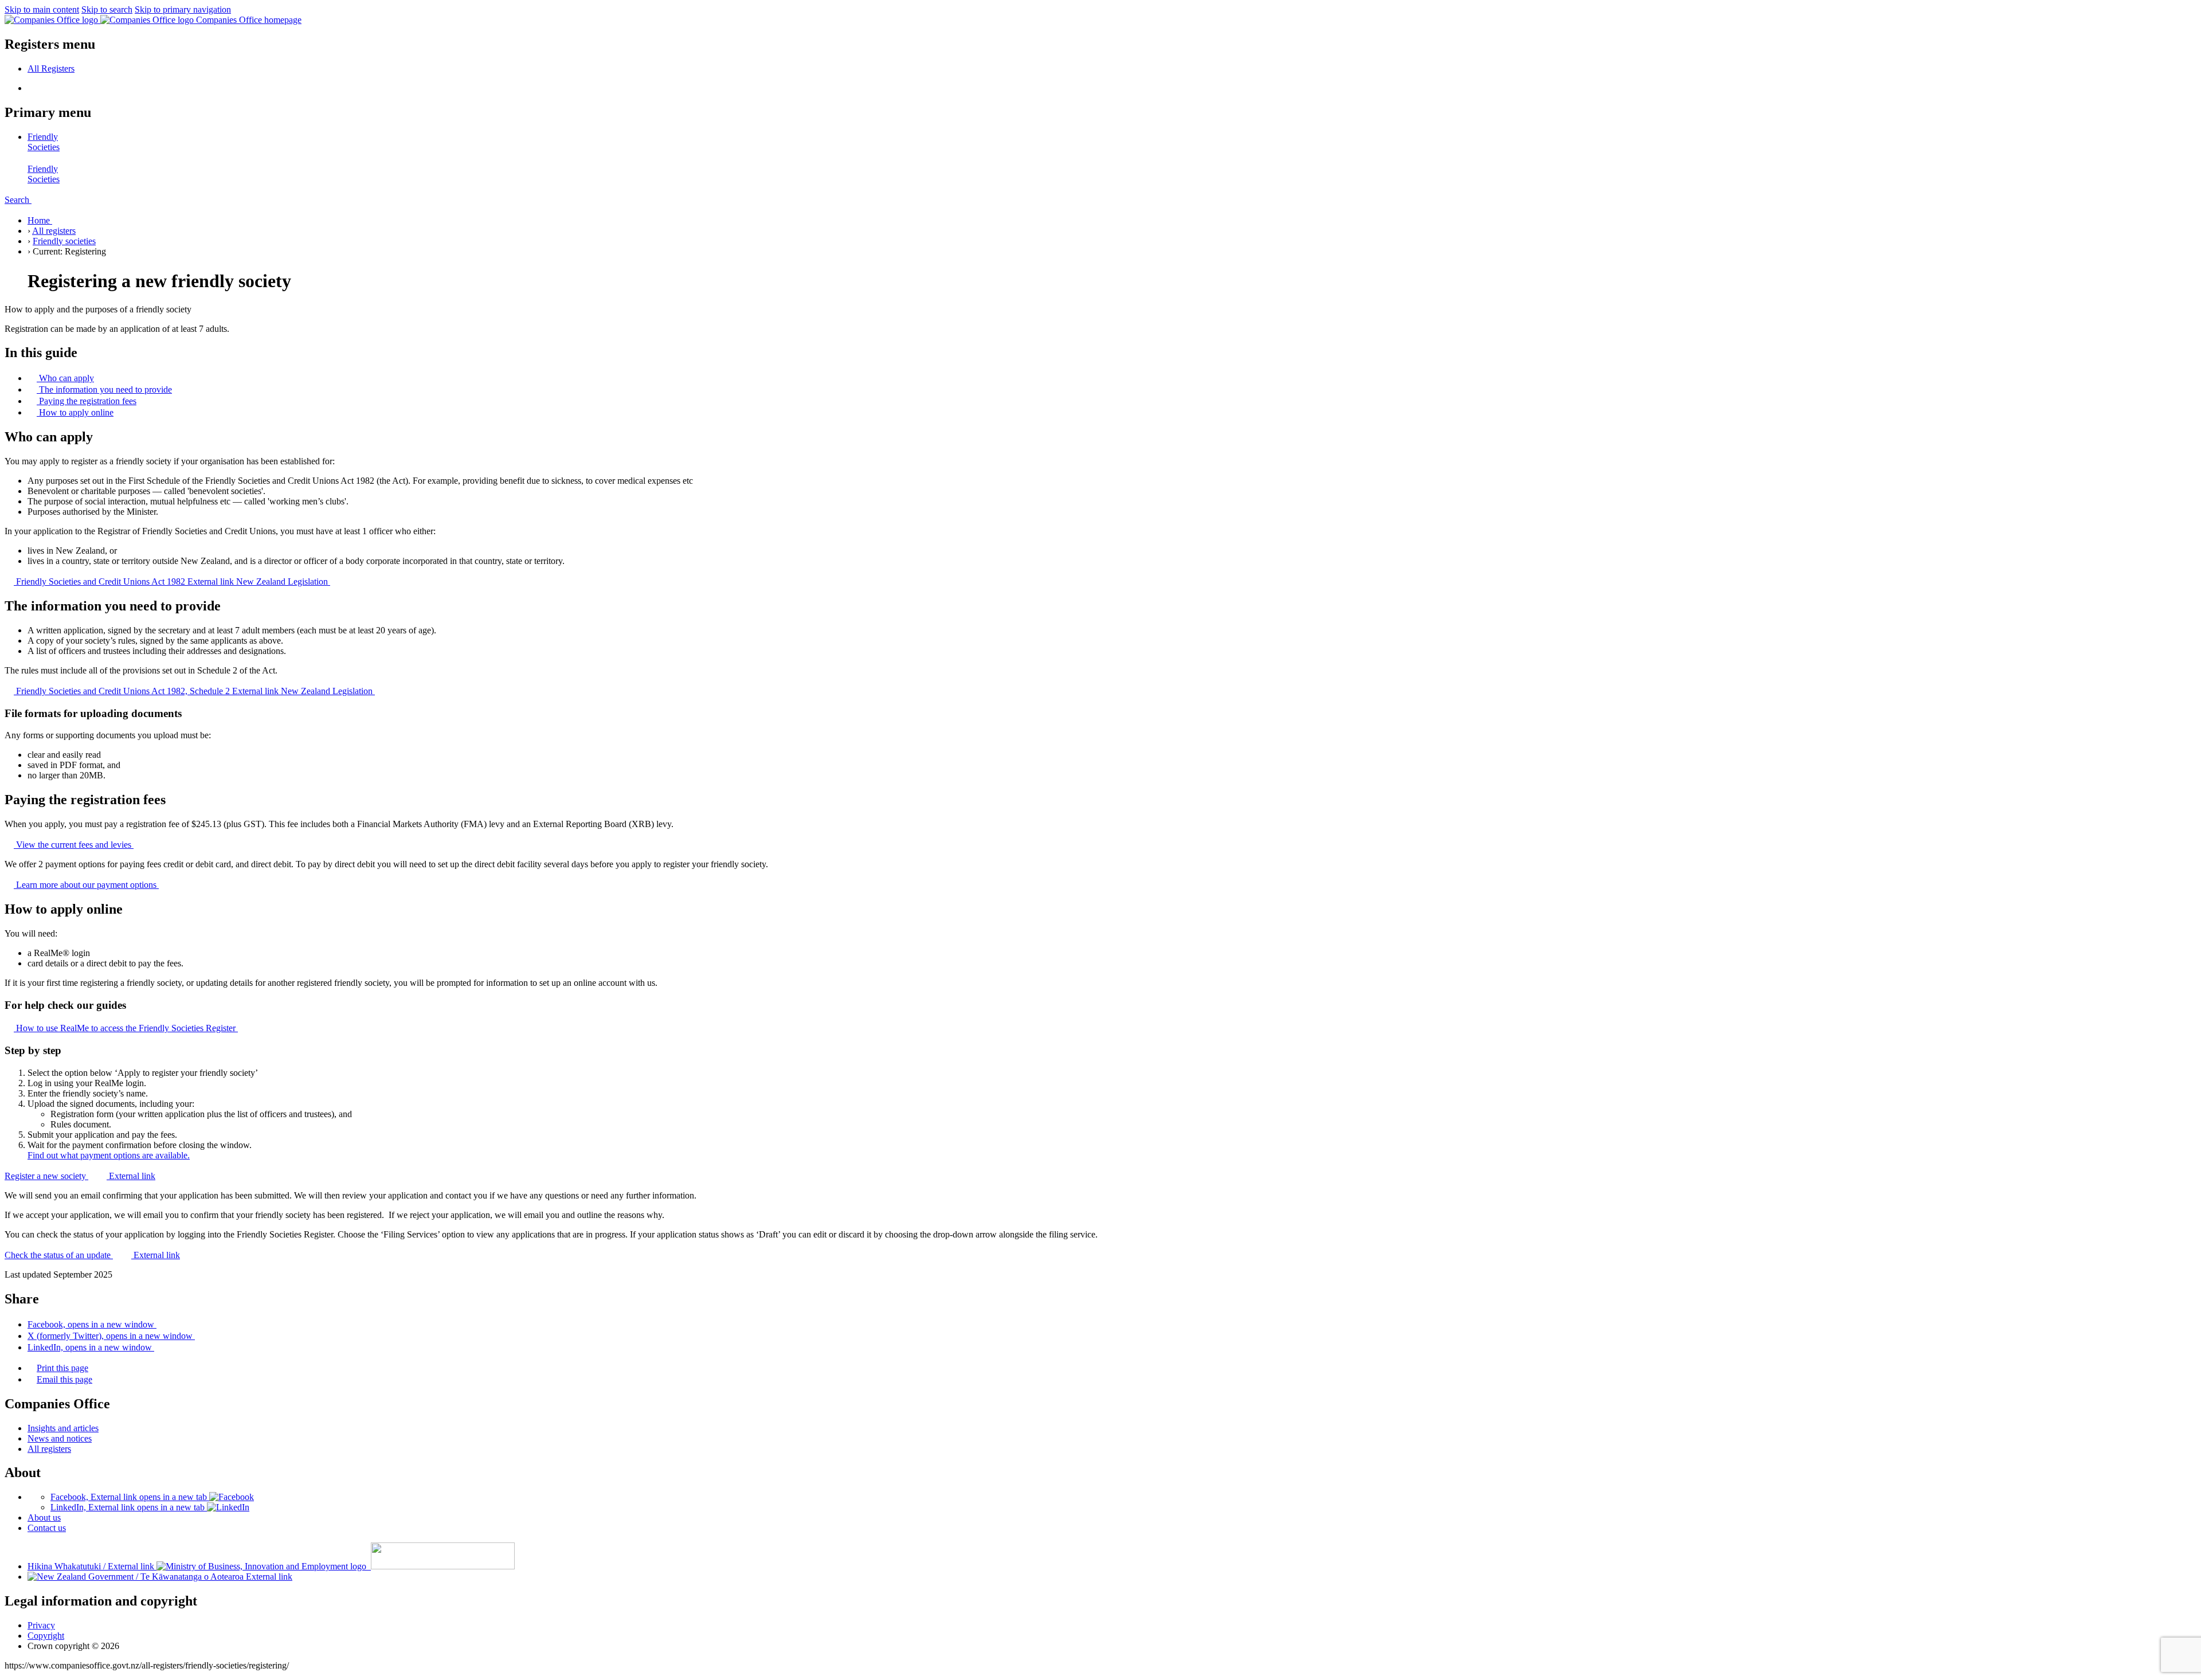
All (51, 68)
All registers (54, 231)
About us (44, 1518)
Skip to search (107, 9)
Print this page (62, 1368)
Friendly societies (64, 241)
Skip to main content (42, 9)
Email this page (64, 1379)
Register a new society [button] (80, 1176)
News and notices (60, 1438)
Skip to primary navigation (183, 9)
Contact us (47, 1528)
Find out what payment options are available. (109, 1155)
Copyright (46, 1636)
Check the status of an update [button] (92, 1255)
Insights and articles (63, 1428)
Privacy (41, 1625)
